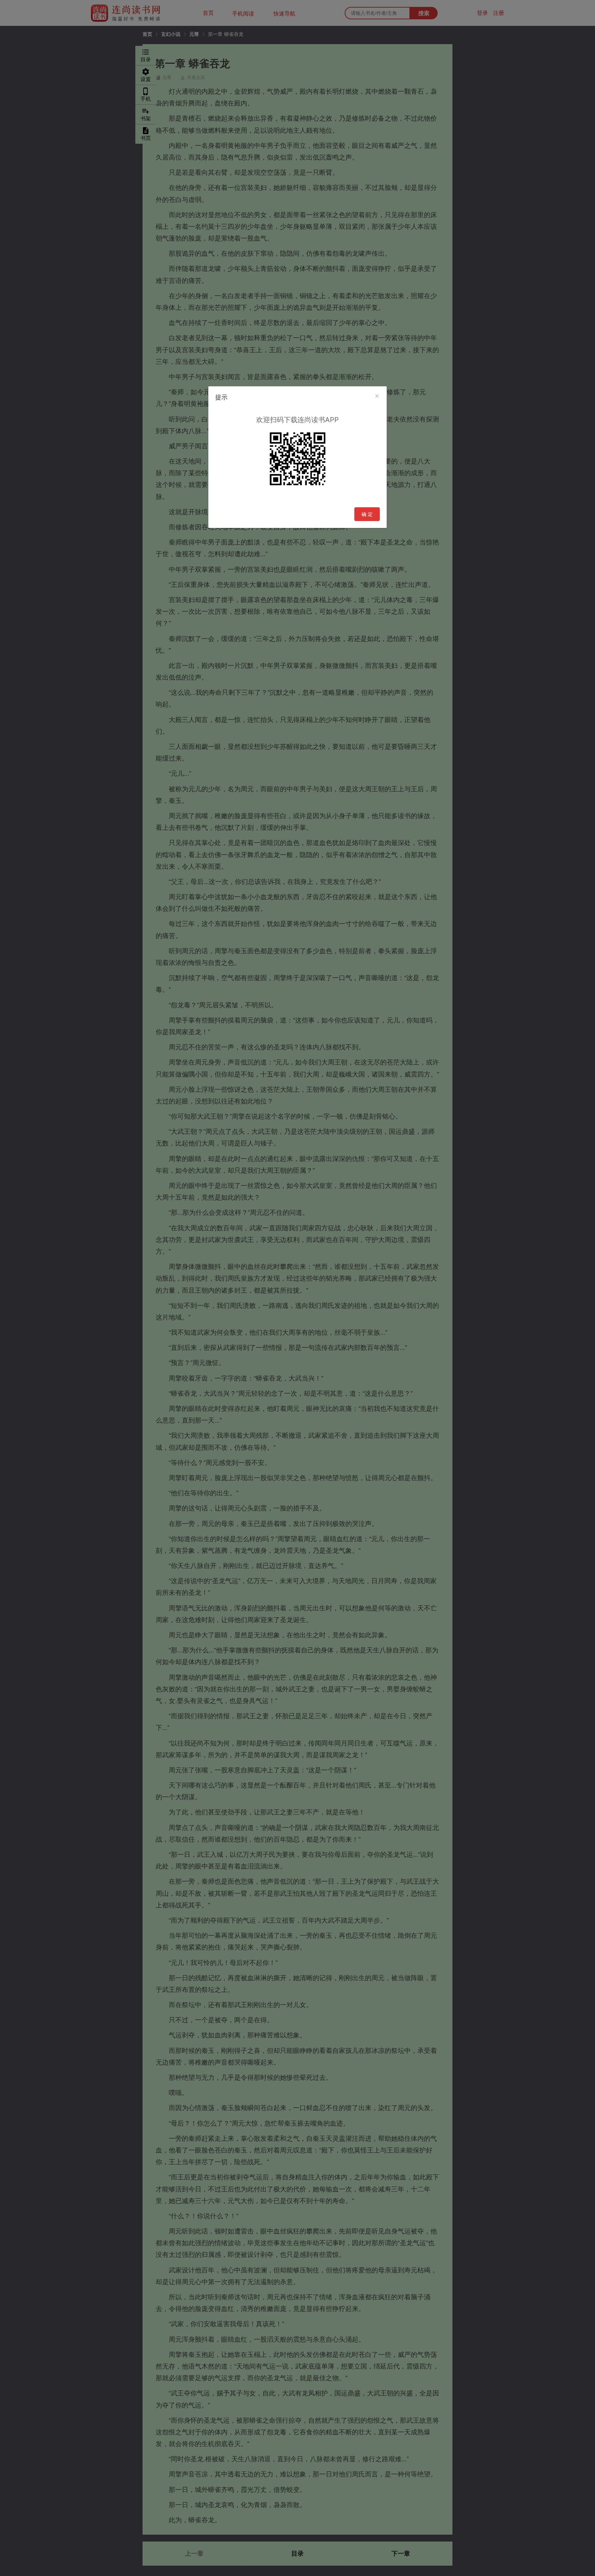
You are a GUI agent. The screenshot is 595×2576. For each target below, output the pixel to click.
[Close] (377, 396)
